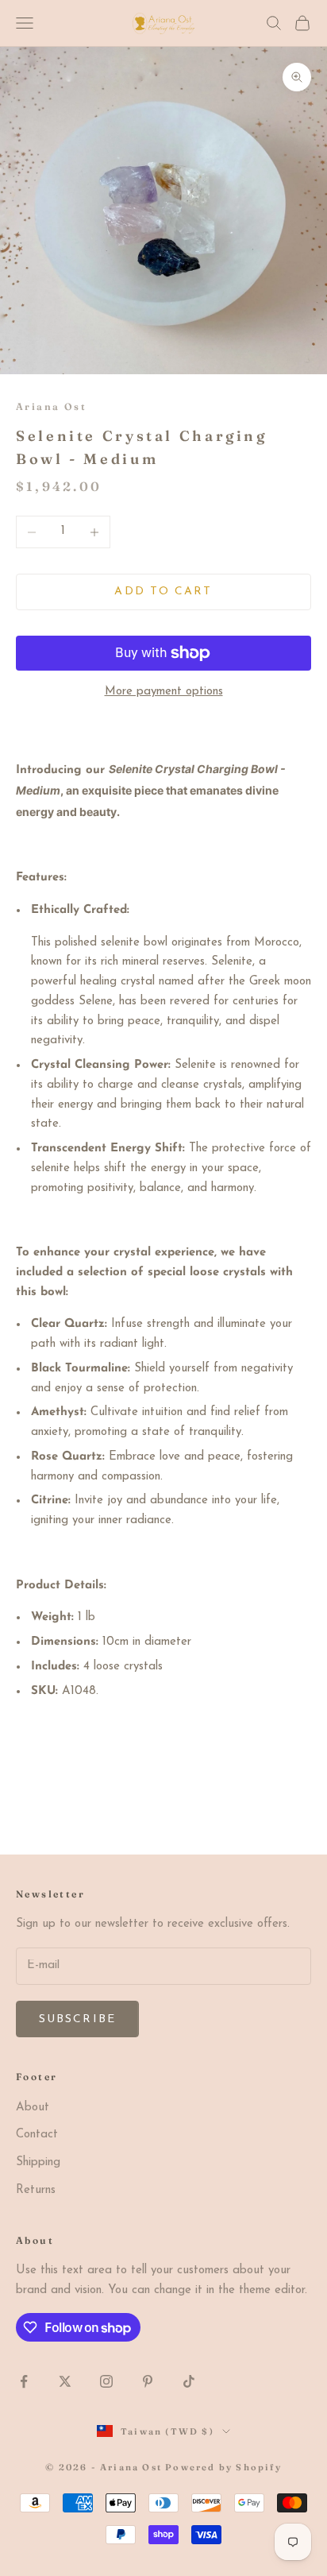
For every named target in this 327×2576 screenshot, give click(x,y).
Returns (36, 2190)
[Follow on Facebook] (24, 2381)
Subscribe (77, 2019)
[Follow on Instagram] (106, 2381)
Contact (37, 2135)
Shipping (38, 2162)
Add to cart (163, 592)
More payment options (164, 692)
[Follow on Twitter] (65, 2381)
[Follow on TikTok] (189, 2381)
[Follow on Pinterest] (148, 2381)
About (33, 2108)
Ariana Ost (51, 406)
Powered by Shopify (223, 2467)
